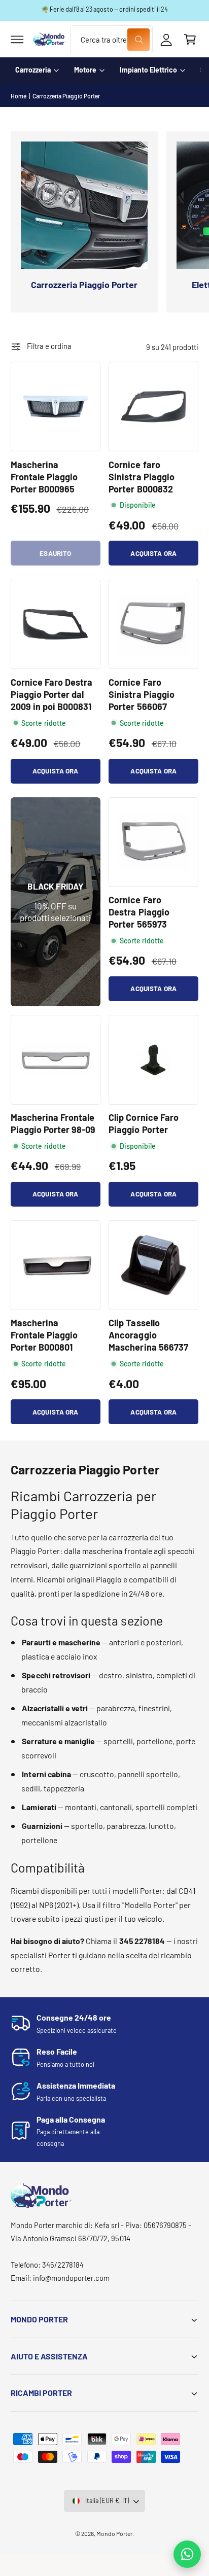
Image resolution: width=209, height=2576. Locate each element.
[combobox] (111, 39)
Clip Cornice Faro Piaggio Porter (143, 1123)
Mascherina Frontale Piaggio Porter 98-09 (53, 1123)
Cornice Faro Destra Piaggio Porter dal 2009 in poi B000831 (51, 694)
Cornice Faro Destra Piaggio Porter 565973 (139, 912)
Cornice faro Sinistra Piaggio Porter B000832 (141, 477)
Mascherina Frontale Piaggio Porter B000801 (44, 1335)
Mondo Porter (114, 2533)
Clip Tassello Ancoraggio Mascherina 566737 (148, 1335)
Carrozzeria (33, 70)
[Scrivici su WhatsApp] (187, 2554)
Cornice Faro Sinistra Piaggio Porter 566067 (141, 694)
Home (19, 96)
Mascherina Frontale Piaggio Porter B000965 (44, 477)
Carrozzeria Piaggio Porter (66, 96)
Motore (85, 70)
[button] (17, 40)
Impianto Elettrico (148, 70)
